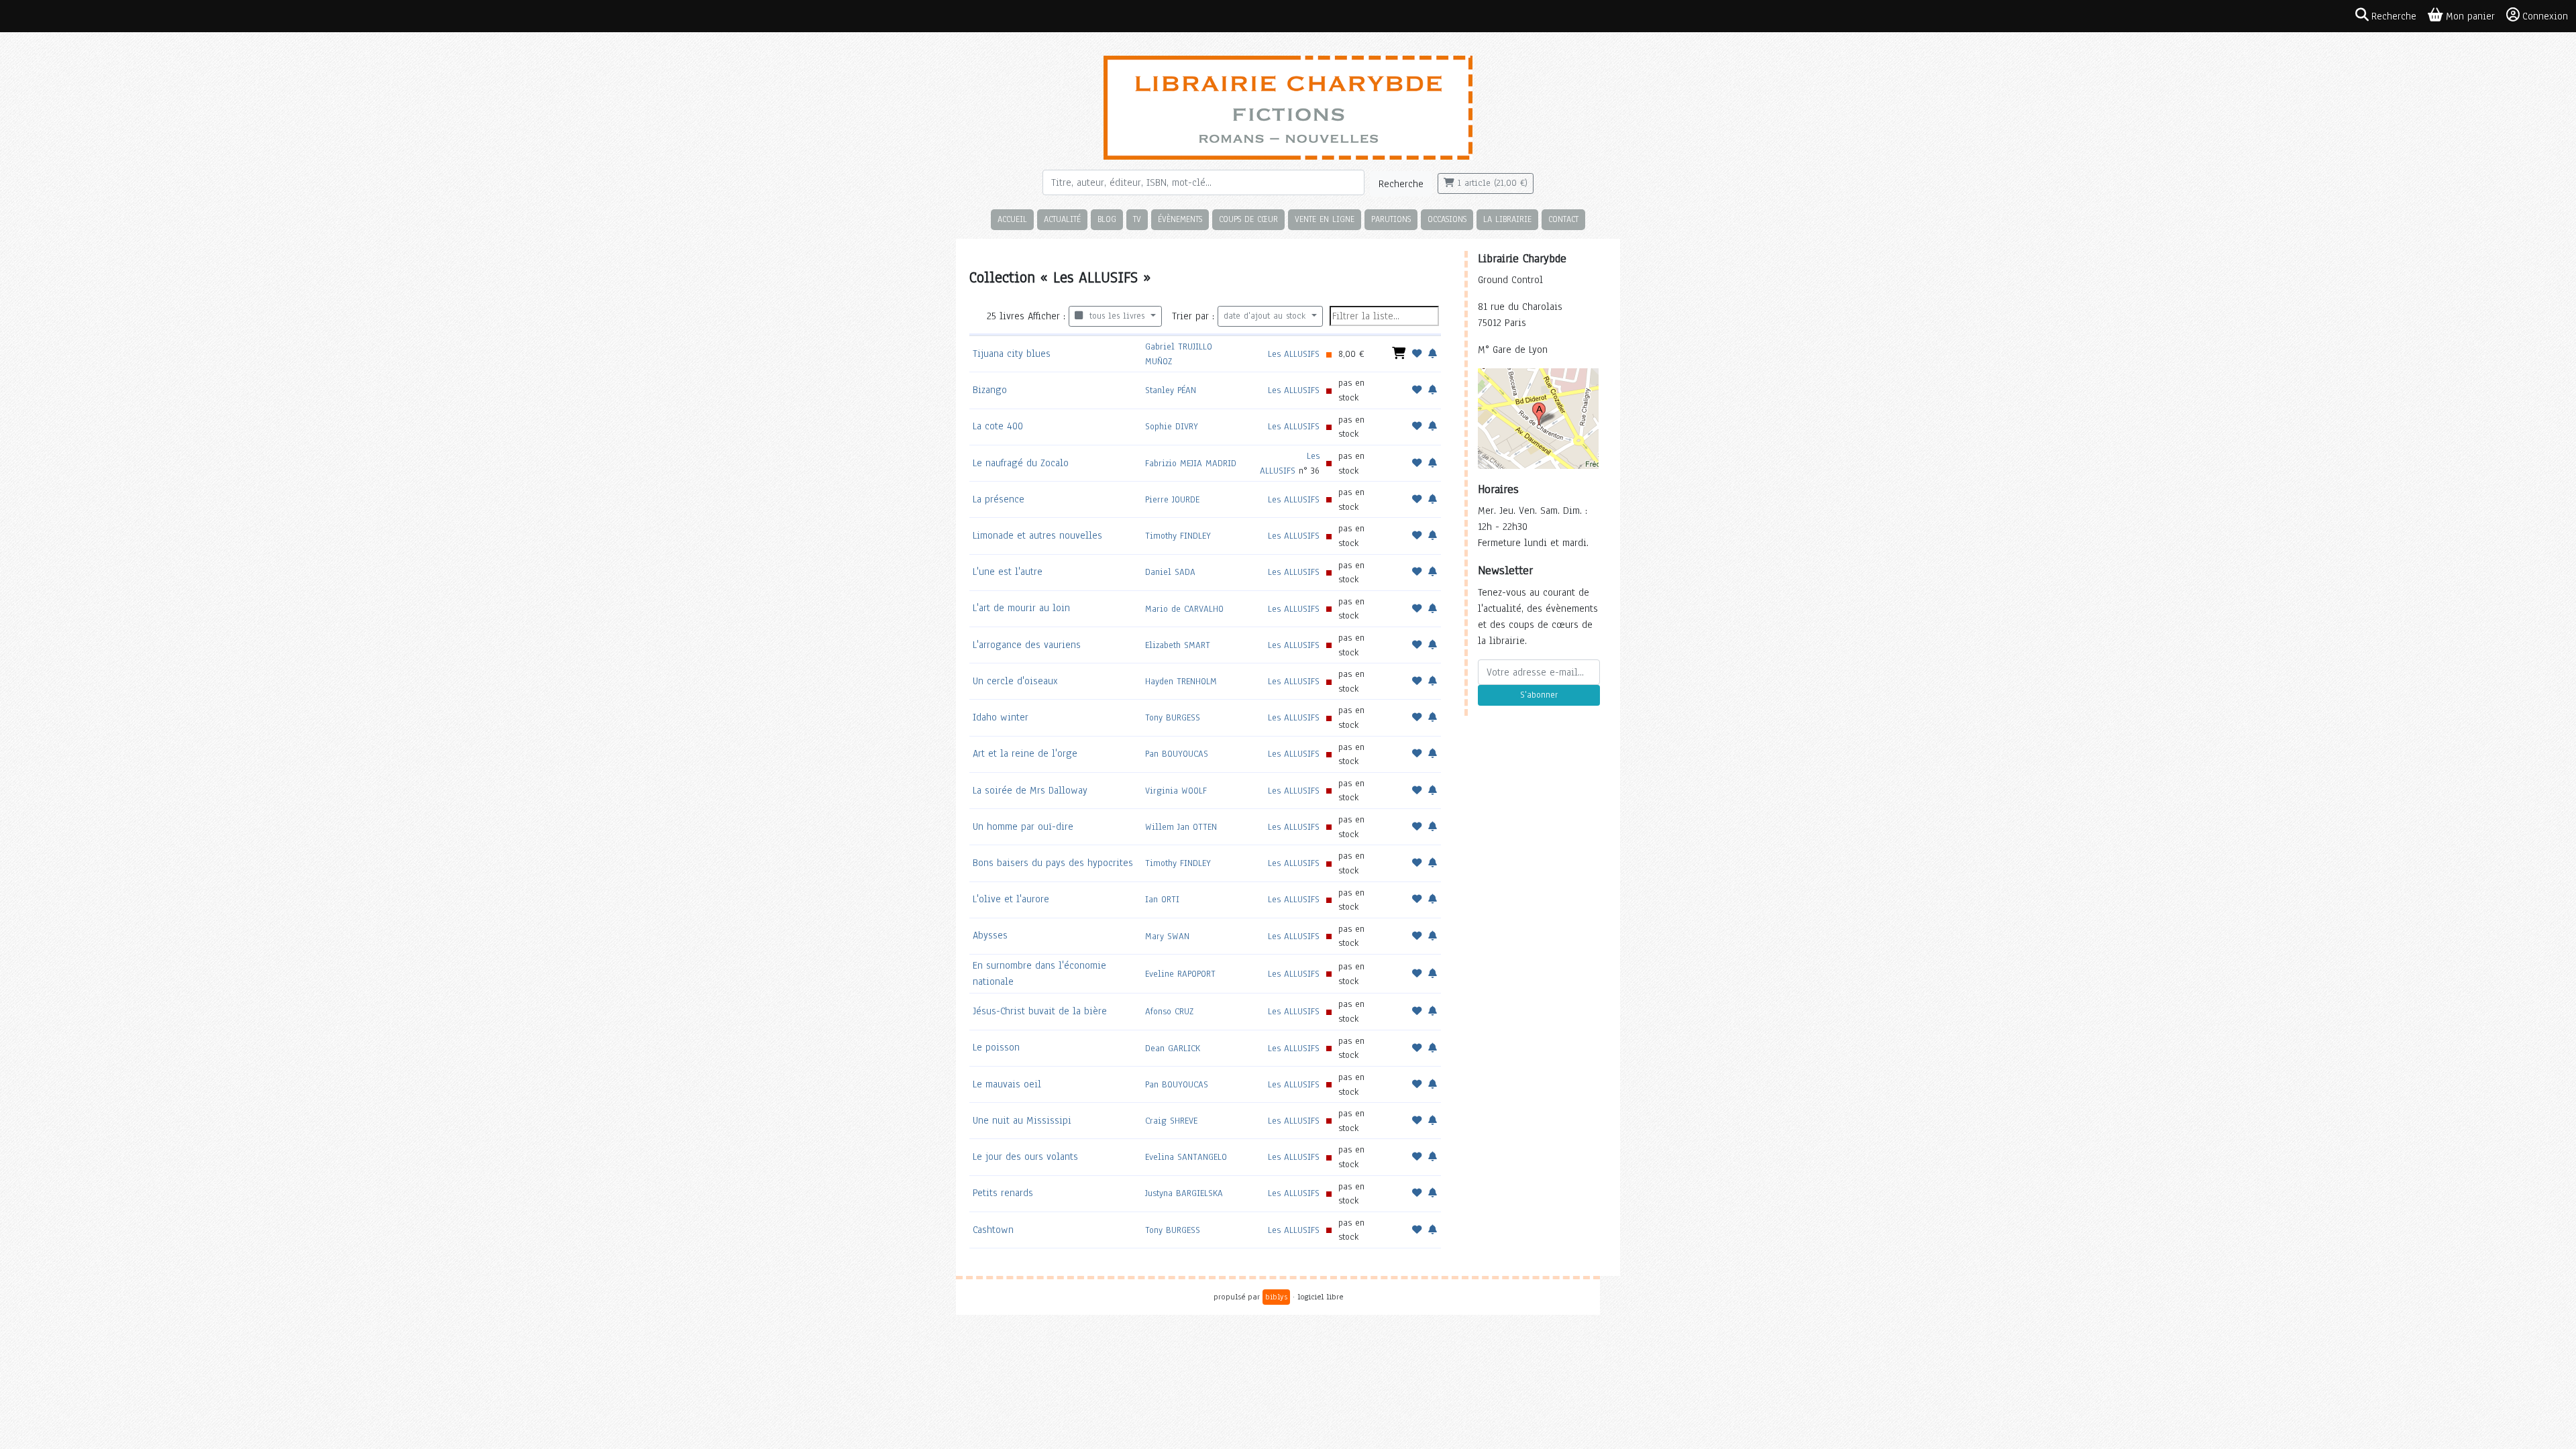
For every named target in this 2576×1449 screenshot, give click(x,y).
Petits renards (1003, 1193)
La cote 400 (998, 426)
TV (1137, 219)
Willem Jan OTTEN (1181, 827)
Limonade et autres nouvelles (1037, 535)
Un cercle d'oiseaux (1015, 681)
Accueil (1012, 219)
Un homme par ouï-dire (1023, 826)
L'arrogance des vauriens (1027, 645)
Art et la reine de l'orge (1025, 753)
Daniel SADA (1170, 572)
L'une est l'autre (1008, 572)
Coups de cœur (1248, 219)
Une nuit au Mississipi (1022, 1120)
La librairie (1507, 219)
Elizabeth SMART (1178, 645)
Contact (1563, 219)
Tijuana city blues (1012, 354)
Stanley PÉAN (1171, 390)
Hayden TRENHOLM (1181, 681)
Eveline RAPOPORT (1180, 974)
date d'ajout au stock (1266, 316)
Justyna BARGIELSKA (1184, 1193)
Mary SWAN (1167, 936)
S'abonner (1539, 695)
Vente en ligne (1325, 219)
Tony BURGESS (1173, 717)
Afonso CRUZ (1169, 1011)
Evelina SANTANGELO (1186, 1157)
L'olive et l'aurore (1011, 899)
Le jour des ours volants (1025, 1157)
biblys (1276, 1297)
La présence (999, 499)
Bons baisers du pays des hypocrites (1053, 863)
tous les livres (1115, 316)
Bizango (990, 390)
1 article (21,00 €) (1491, 183)
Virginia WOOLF (1176, 791)
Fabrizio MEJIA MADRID (1191, 463)
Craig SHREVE (1171, 1121)
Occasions (1447, 219)
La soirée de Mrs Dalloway (1030, 790)
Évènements (1180, 219)
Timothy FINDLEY (1178, 536)
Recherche (1401, 184)
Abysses (990, 935)
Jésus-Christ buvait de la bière (1040, 1011)
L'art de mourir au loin (1021, 608)
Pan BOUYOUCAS (1177, 754)
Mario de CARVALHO (1184, 609)
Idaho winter (1001, 717)
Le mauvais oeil (1007, 1084)
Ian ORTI (1162, 899)
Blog (1107, 219)
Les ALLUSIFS (1294, 354)
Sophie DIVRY (1172, 426)
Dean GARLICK (1173, 1048)
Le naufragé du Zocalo (1021, 463)
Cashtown (993, 1230)
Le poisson (996, 1047)
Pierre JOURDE (1172, 499)
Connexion (2545, 16)
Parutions (1391, 219)
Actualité (1062, 219)
